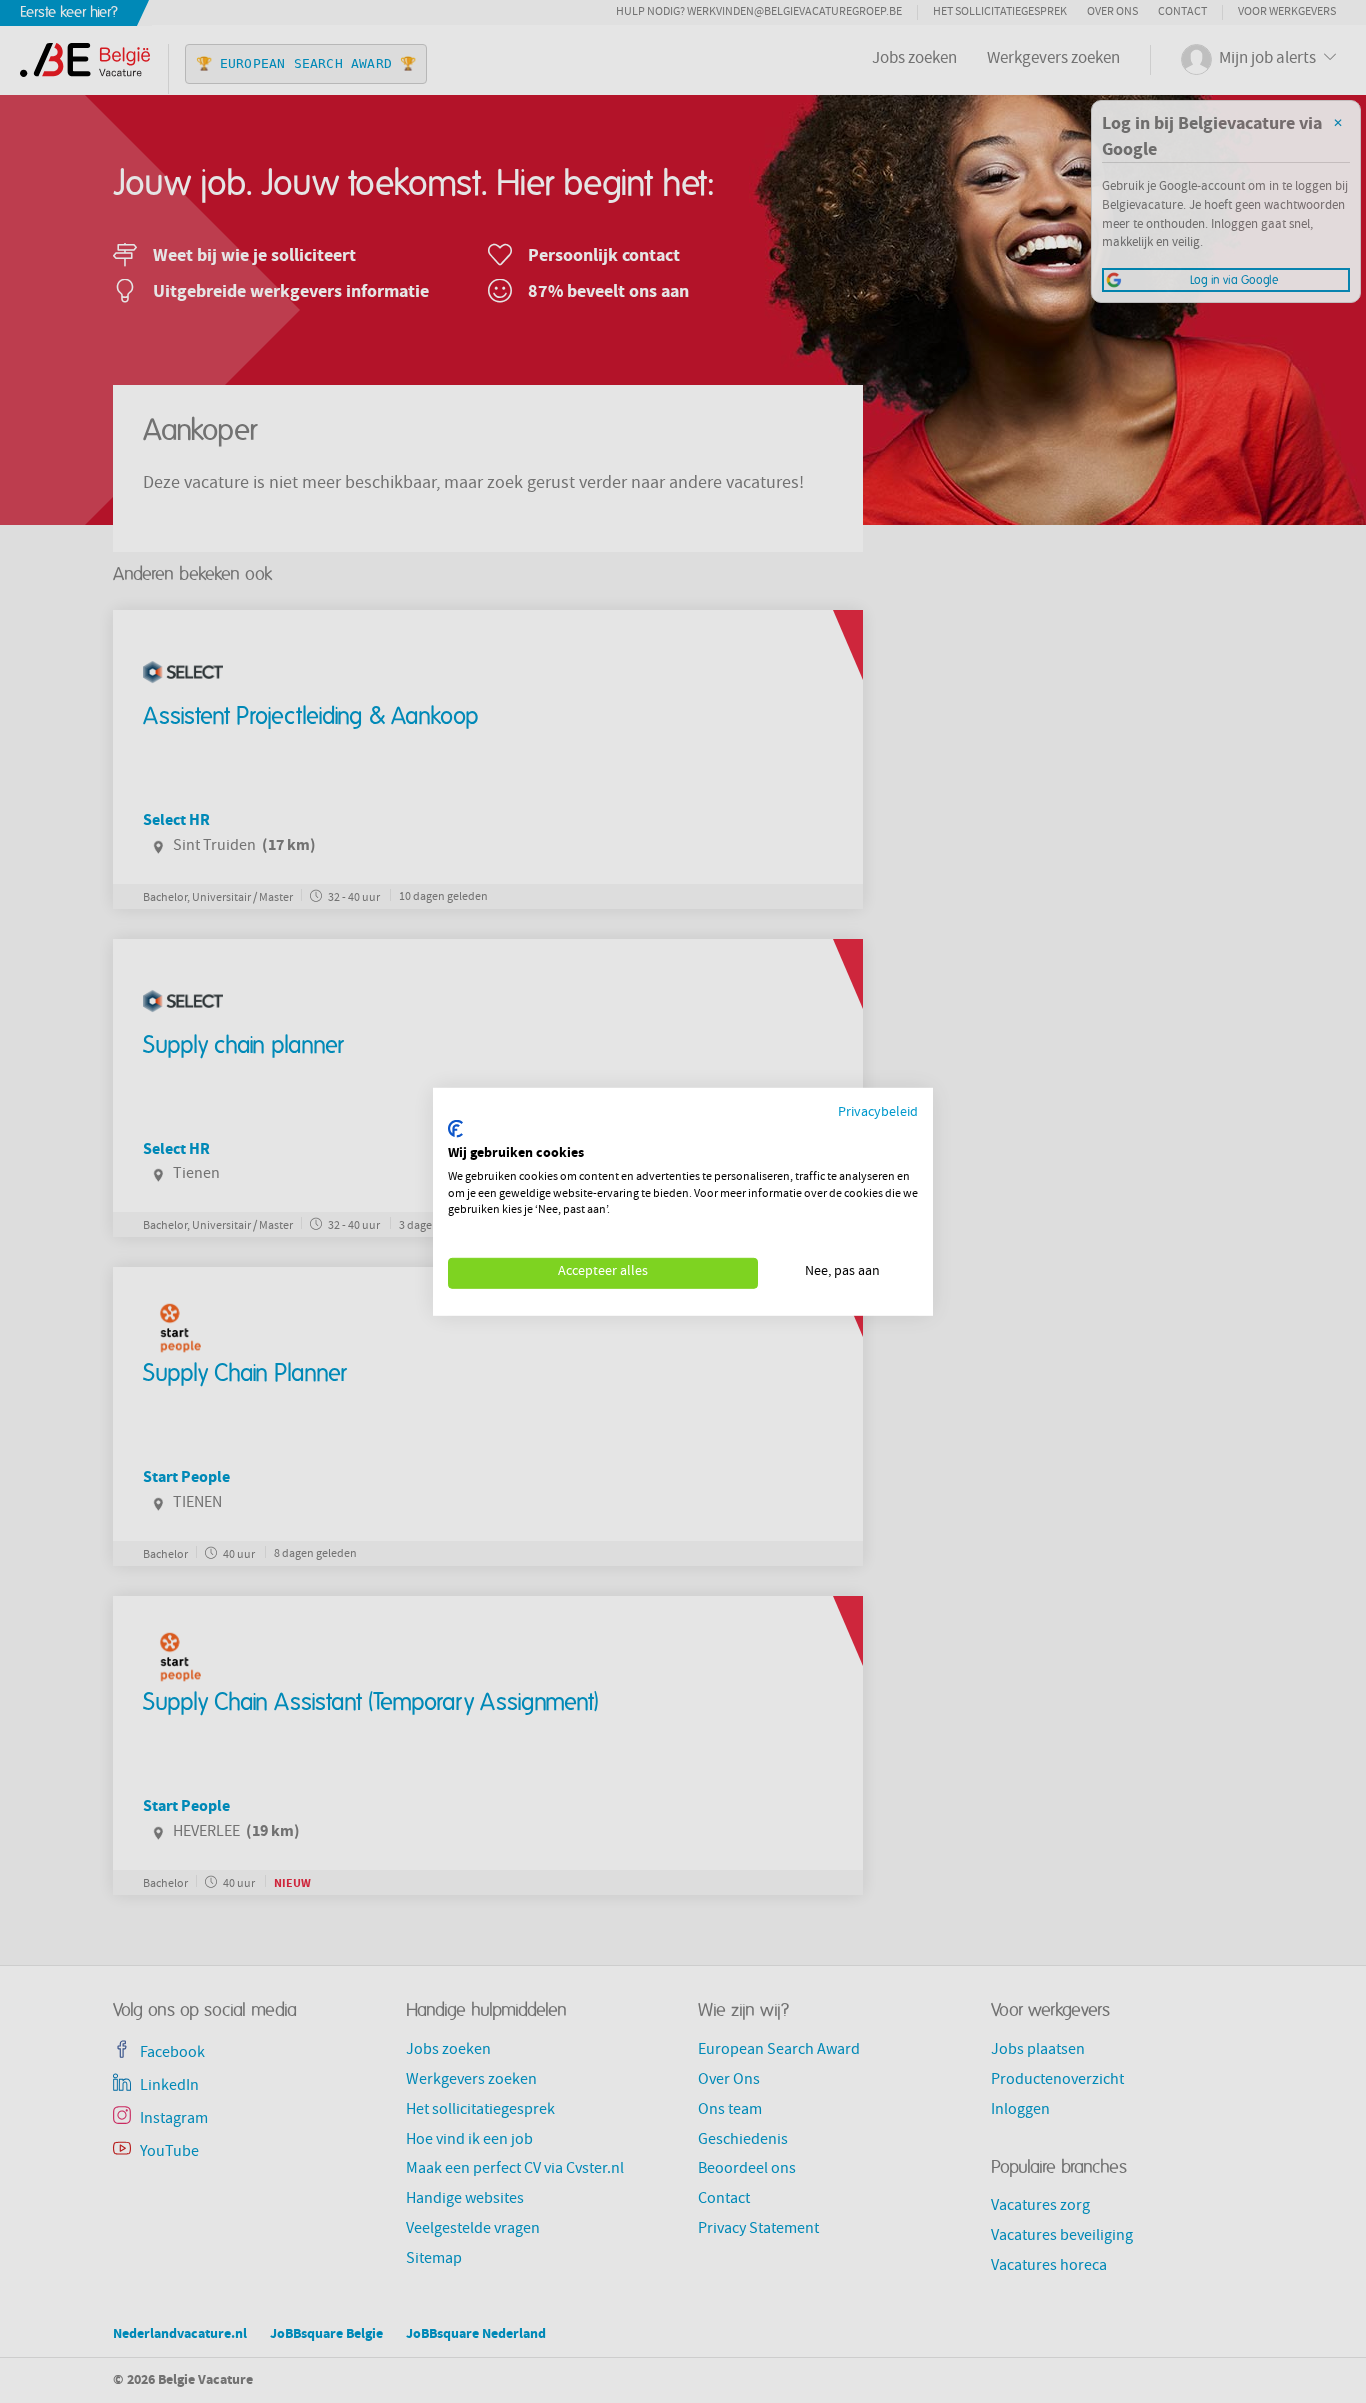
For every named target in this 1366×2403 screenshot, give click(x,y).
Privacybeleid (878, 1112)
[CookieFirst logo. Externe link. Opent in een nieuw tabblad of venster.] (455, 1129)
